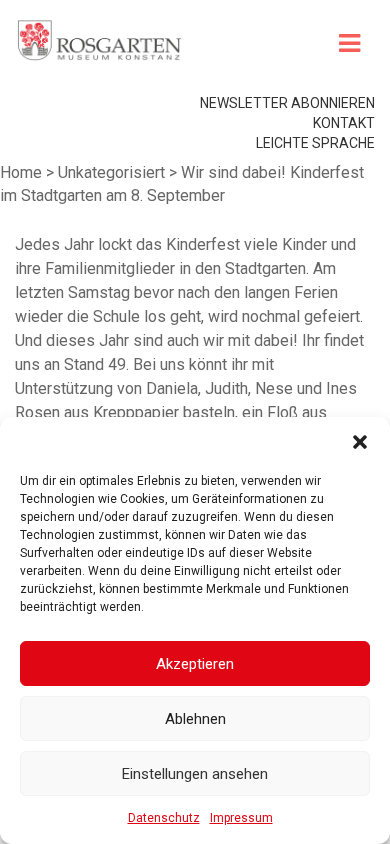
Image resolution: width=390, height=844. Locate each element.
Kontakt (344, 123)
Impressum (241, 818)
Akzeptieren (195, 664)
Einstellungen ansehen (195, 774)
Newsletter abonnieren (287, 103)
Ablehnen (195, 719)
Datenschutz (164, 818)
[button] (360, 442)
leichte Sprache (315, 143)
